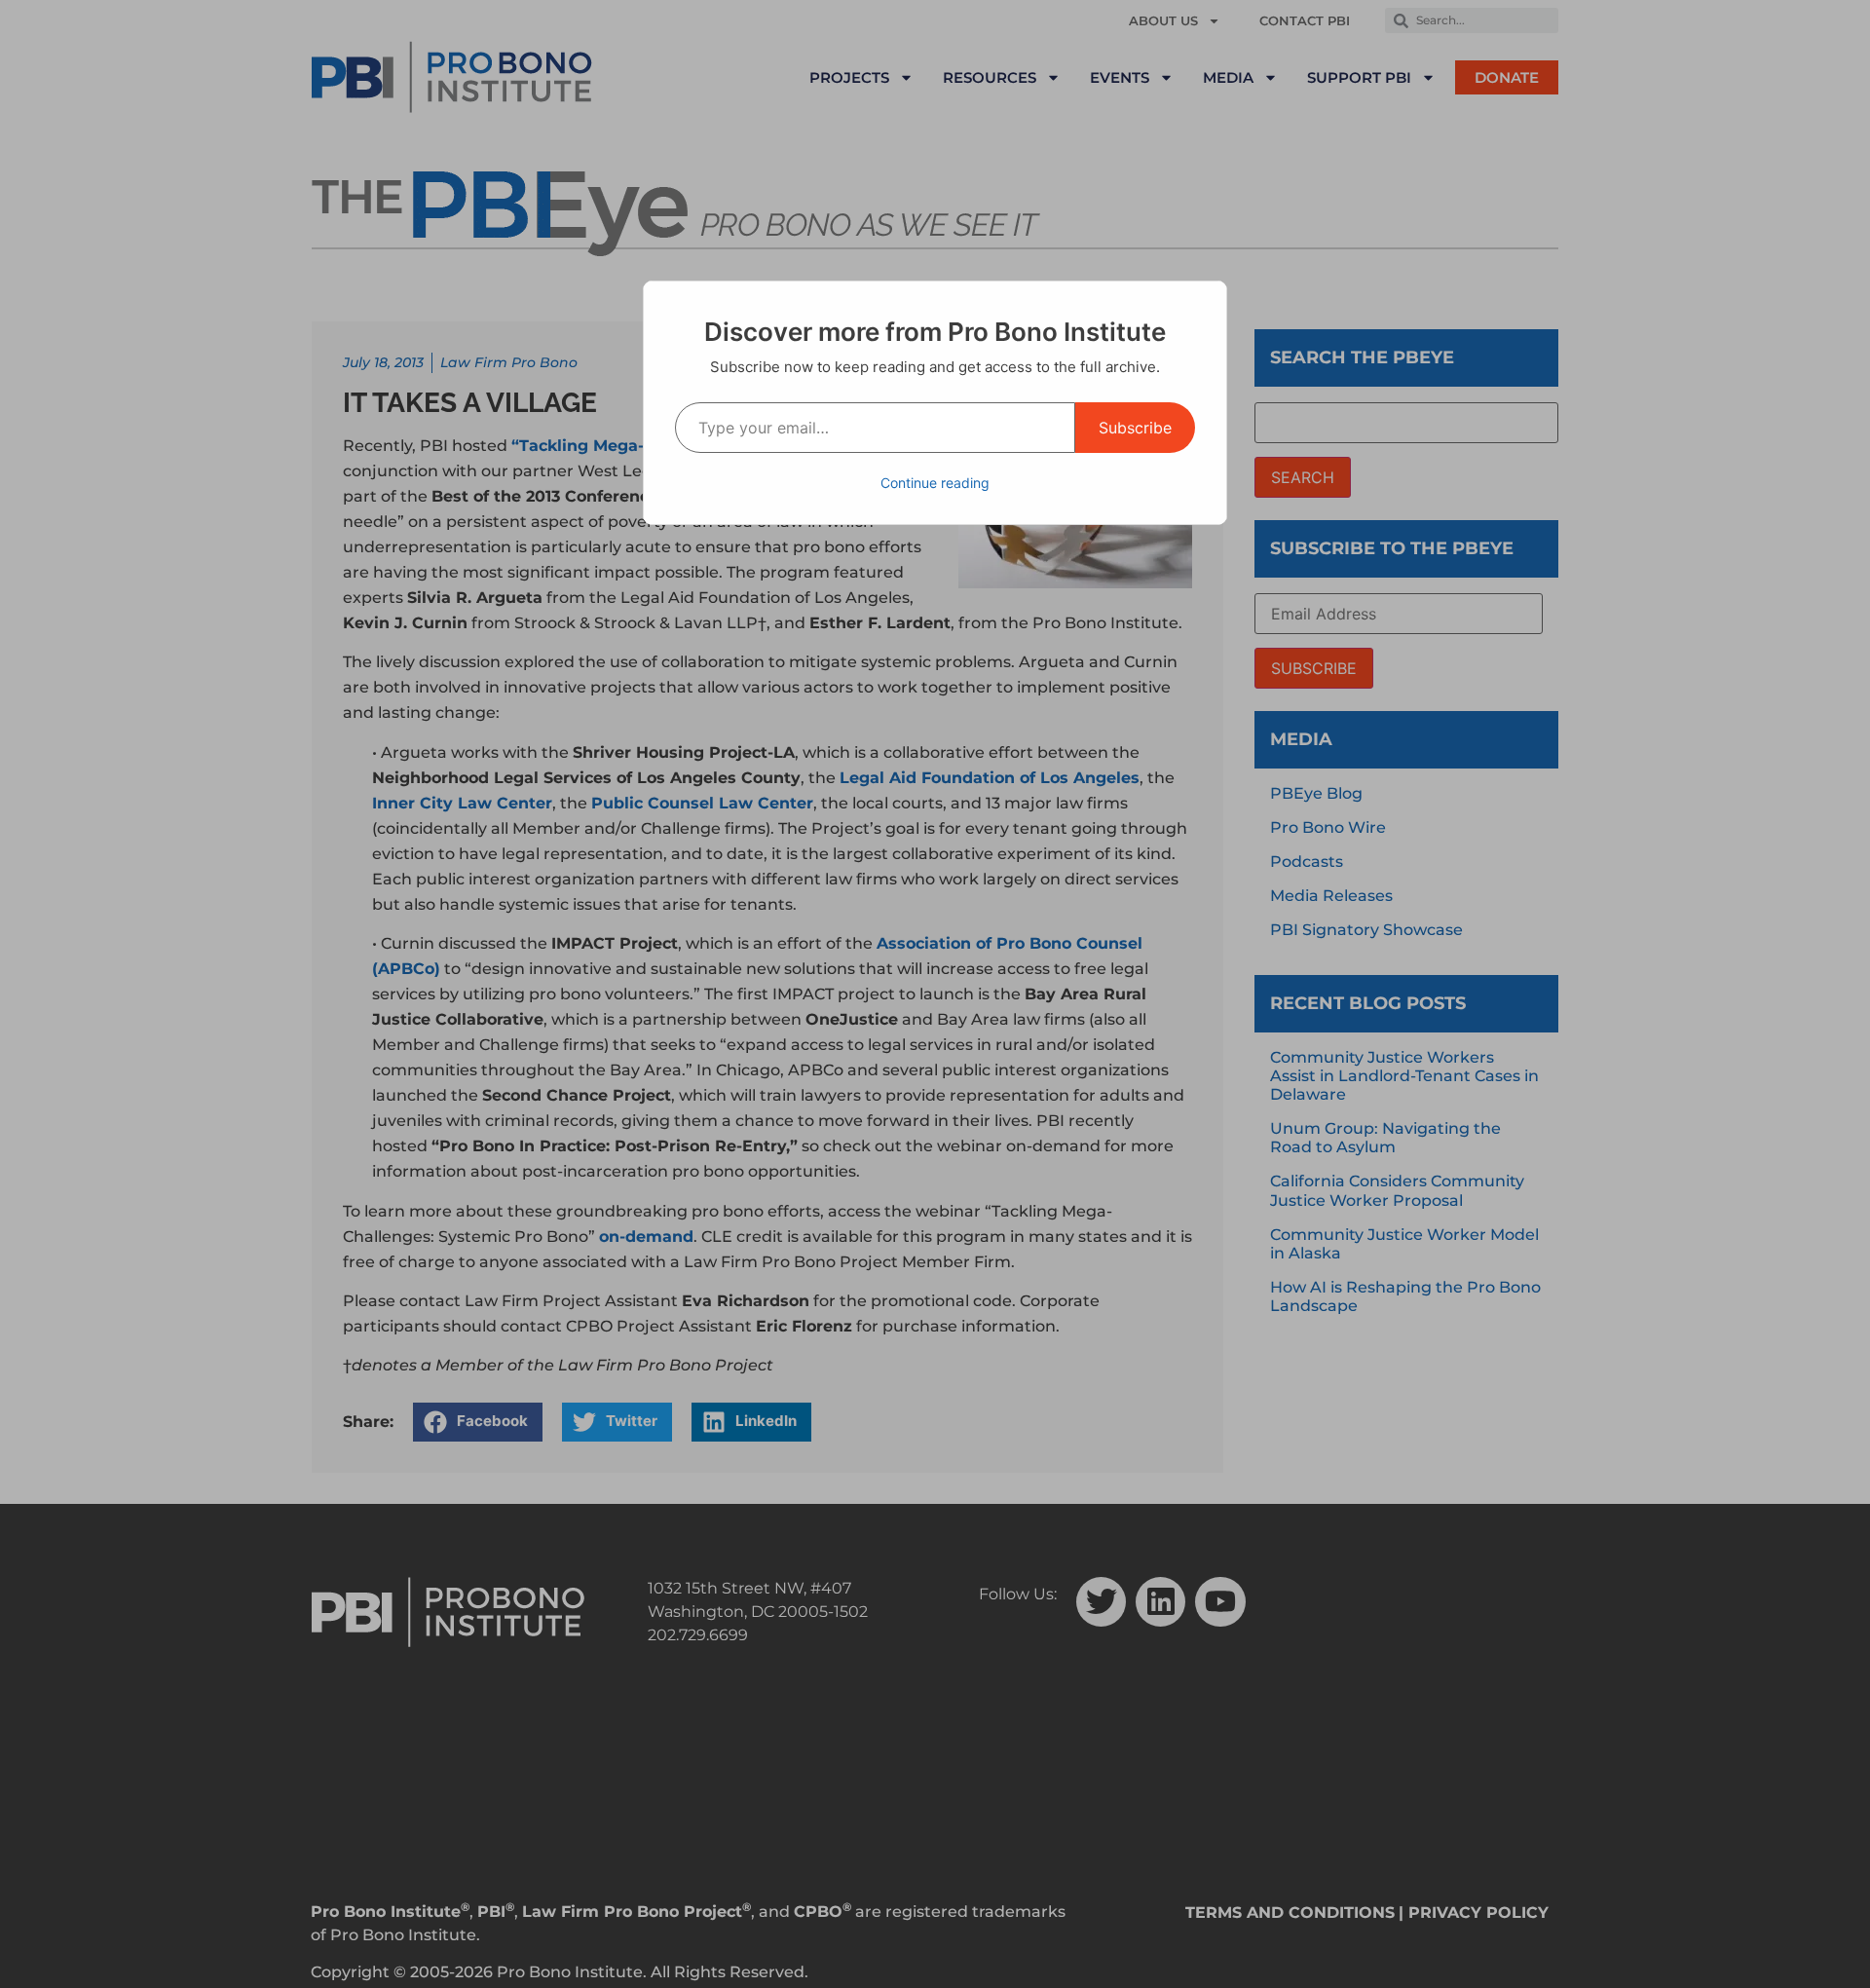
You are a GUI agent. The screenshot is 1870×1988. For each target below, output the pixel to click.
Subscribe (1135, 428)
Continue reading (935, 483)
